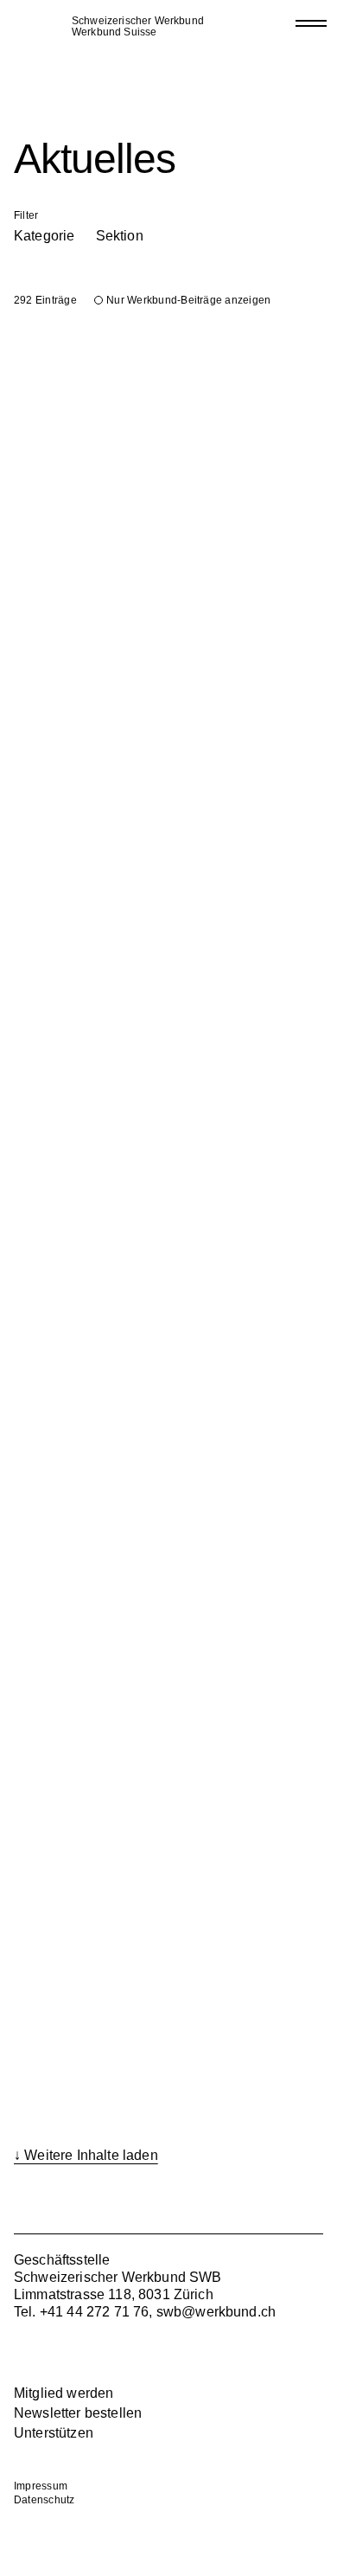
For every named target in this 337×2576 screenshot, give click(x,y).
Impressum (41, 2486)
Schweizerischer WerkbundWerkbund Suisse (138, 27)
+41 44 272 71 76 (95, 2312)
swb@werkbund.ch (216, 2312)
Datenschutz (45, 2500)
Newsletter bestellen (78, 2413)
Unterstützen (54, 2433)
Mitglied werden (64, 2393)
